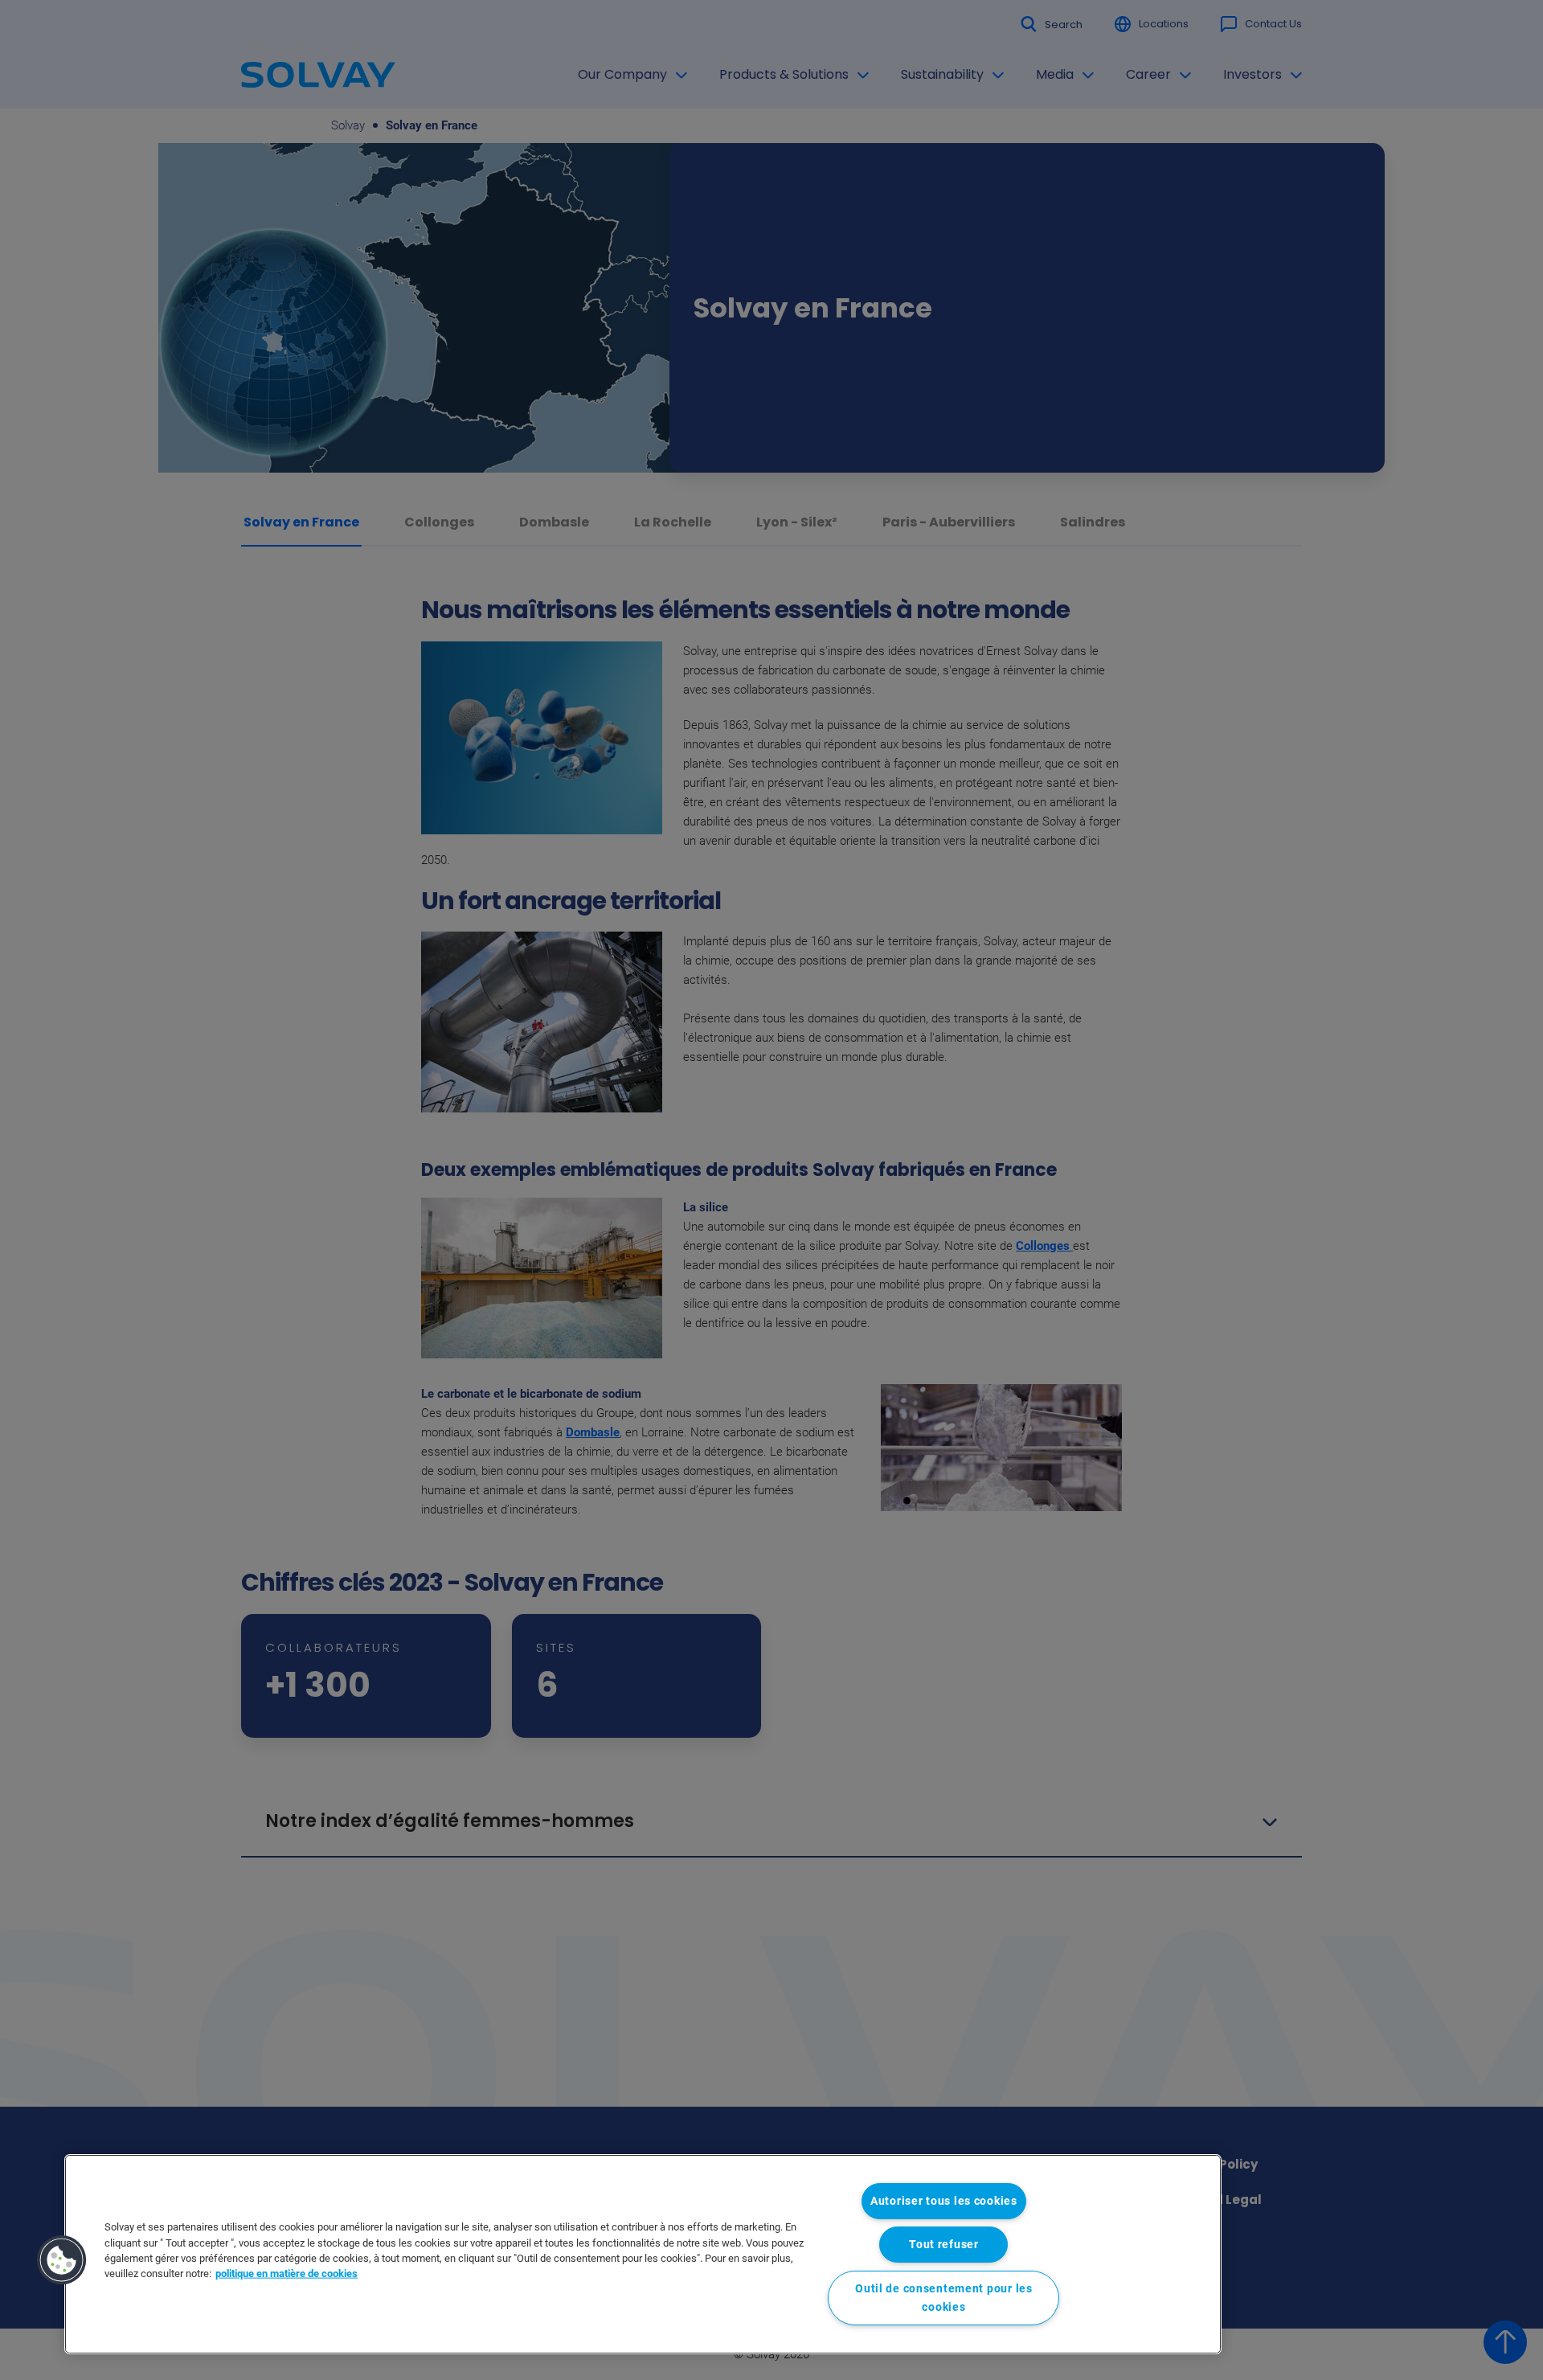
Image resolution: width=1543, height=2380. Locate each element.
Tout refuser (944, 2245)
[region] (643, 2254)
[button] (62, 2260)
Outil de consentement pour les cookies (944, 2298)
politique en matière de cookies (286, 2273)
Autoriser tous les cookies (944, 2201)
